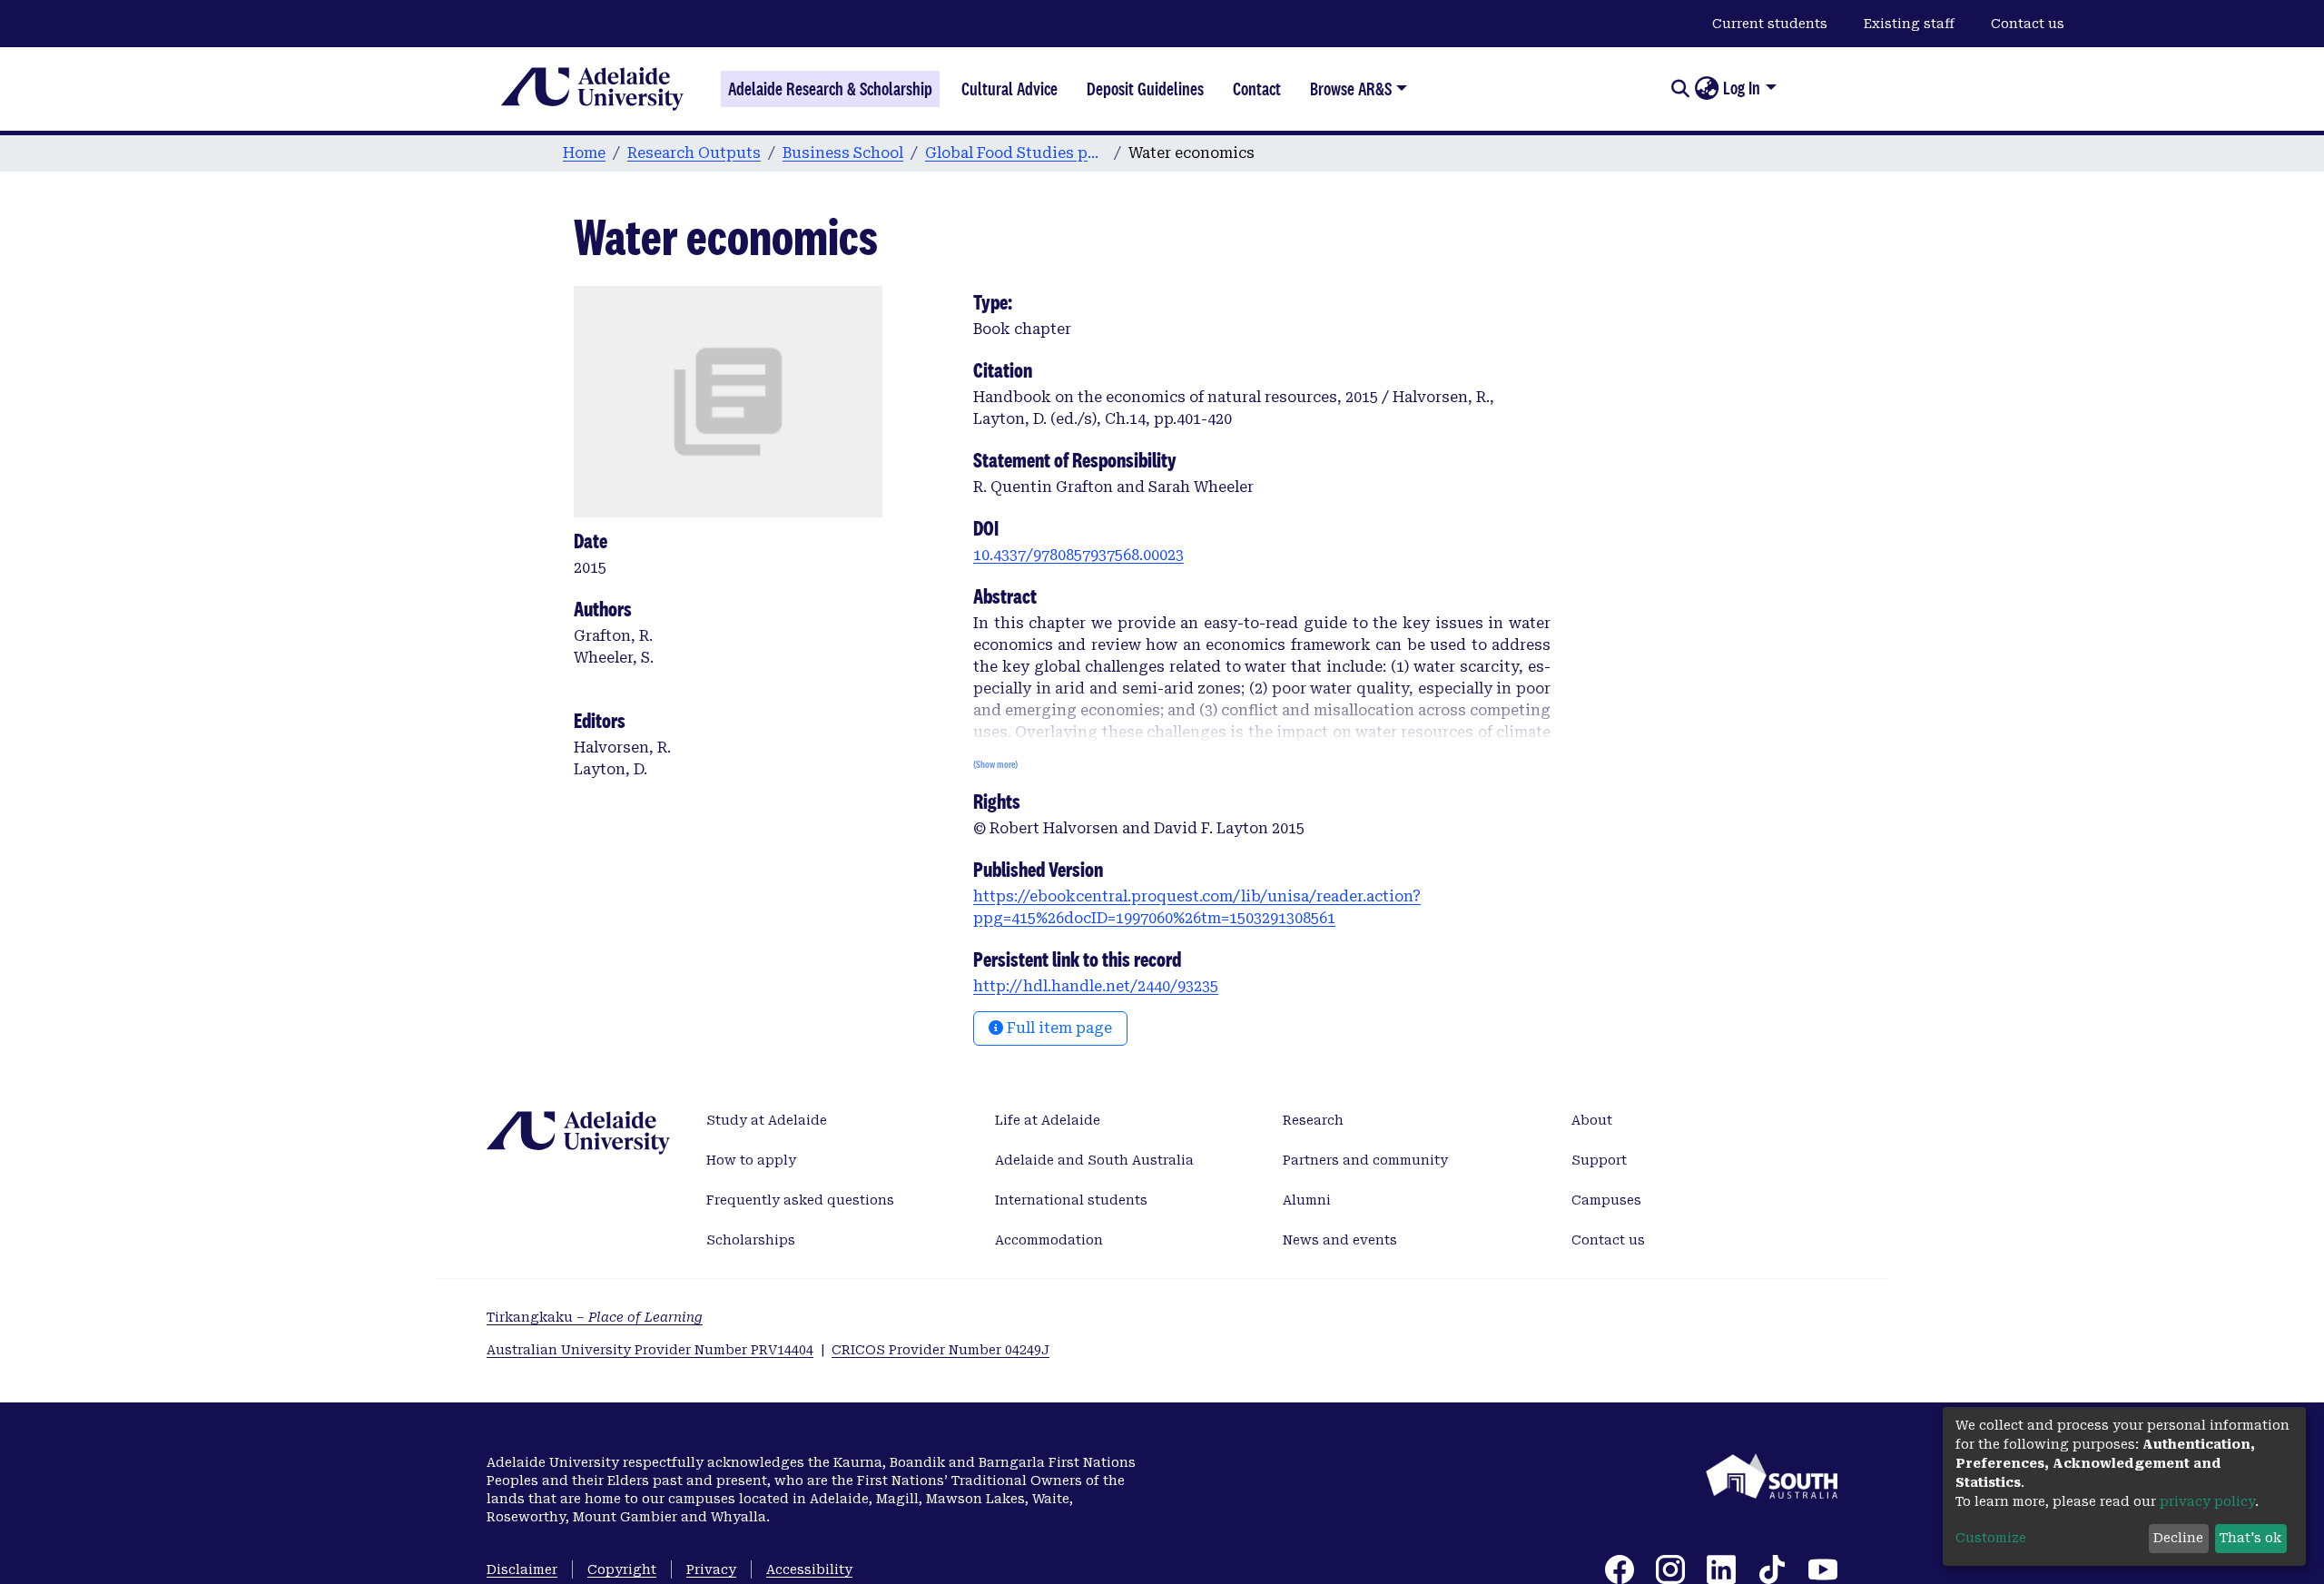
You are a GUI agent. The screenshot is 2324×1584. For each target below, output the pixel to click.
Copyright (622, 1569)
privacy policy (2207, 1501)
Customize (1991, 1538)
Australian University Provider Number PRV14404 (650, 1350)
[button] (1706, 89)
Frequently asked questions (800, 1200)
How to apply (751, 1160)
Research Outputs (694, 153)
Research (1313, 1120)
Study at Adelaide (767, 1120)
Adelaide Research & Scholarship (830, 89)
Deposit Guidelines (1145, 89)
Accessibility (809, 1569)
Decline (2178, 1538)
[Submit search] (1680, 89)
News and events (1340, 1240)
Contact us (2028, 24)
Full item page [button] (1058, 1028)
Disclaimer (522, 1569)
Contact (1257, 89)
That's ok (2250, 1538)
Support (1599, 1160)
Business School (843, 153)
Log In (1742, 88)
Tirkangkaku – (595, 1317)
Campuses (1606, 1200)
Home (584, 153)
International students (1071, 1200)
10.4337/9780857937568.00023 (1078, 555)
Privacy (711, 1569)
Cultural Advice (1009, 89)
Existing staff (1909, 24)
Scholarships (751, 1240)
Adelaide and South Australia (1094, 1160)
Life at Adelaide (1048, 1120)
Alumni (1307, 1200)
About (1592, 1120)
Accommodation (1049, 1240)
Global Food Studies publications (1016, 153)
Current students (1770, 24)
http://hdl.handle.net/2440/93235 (1096, 986)
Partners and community (1365, 1160)
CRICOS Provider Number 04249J (940, 1350)
